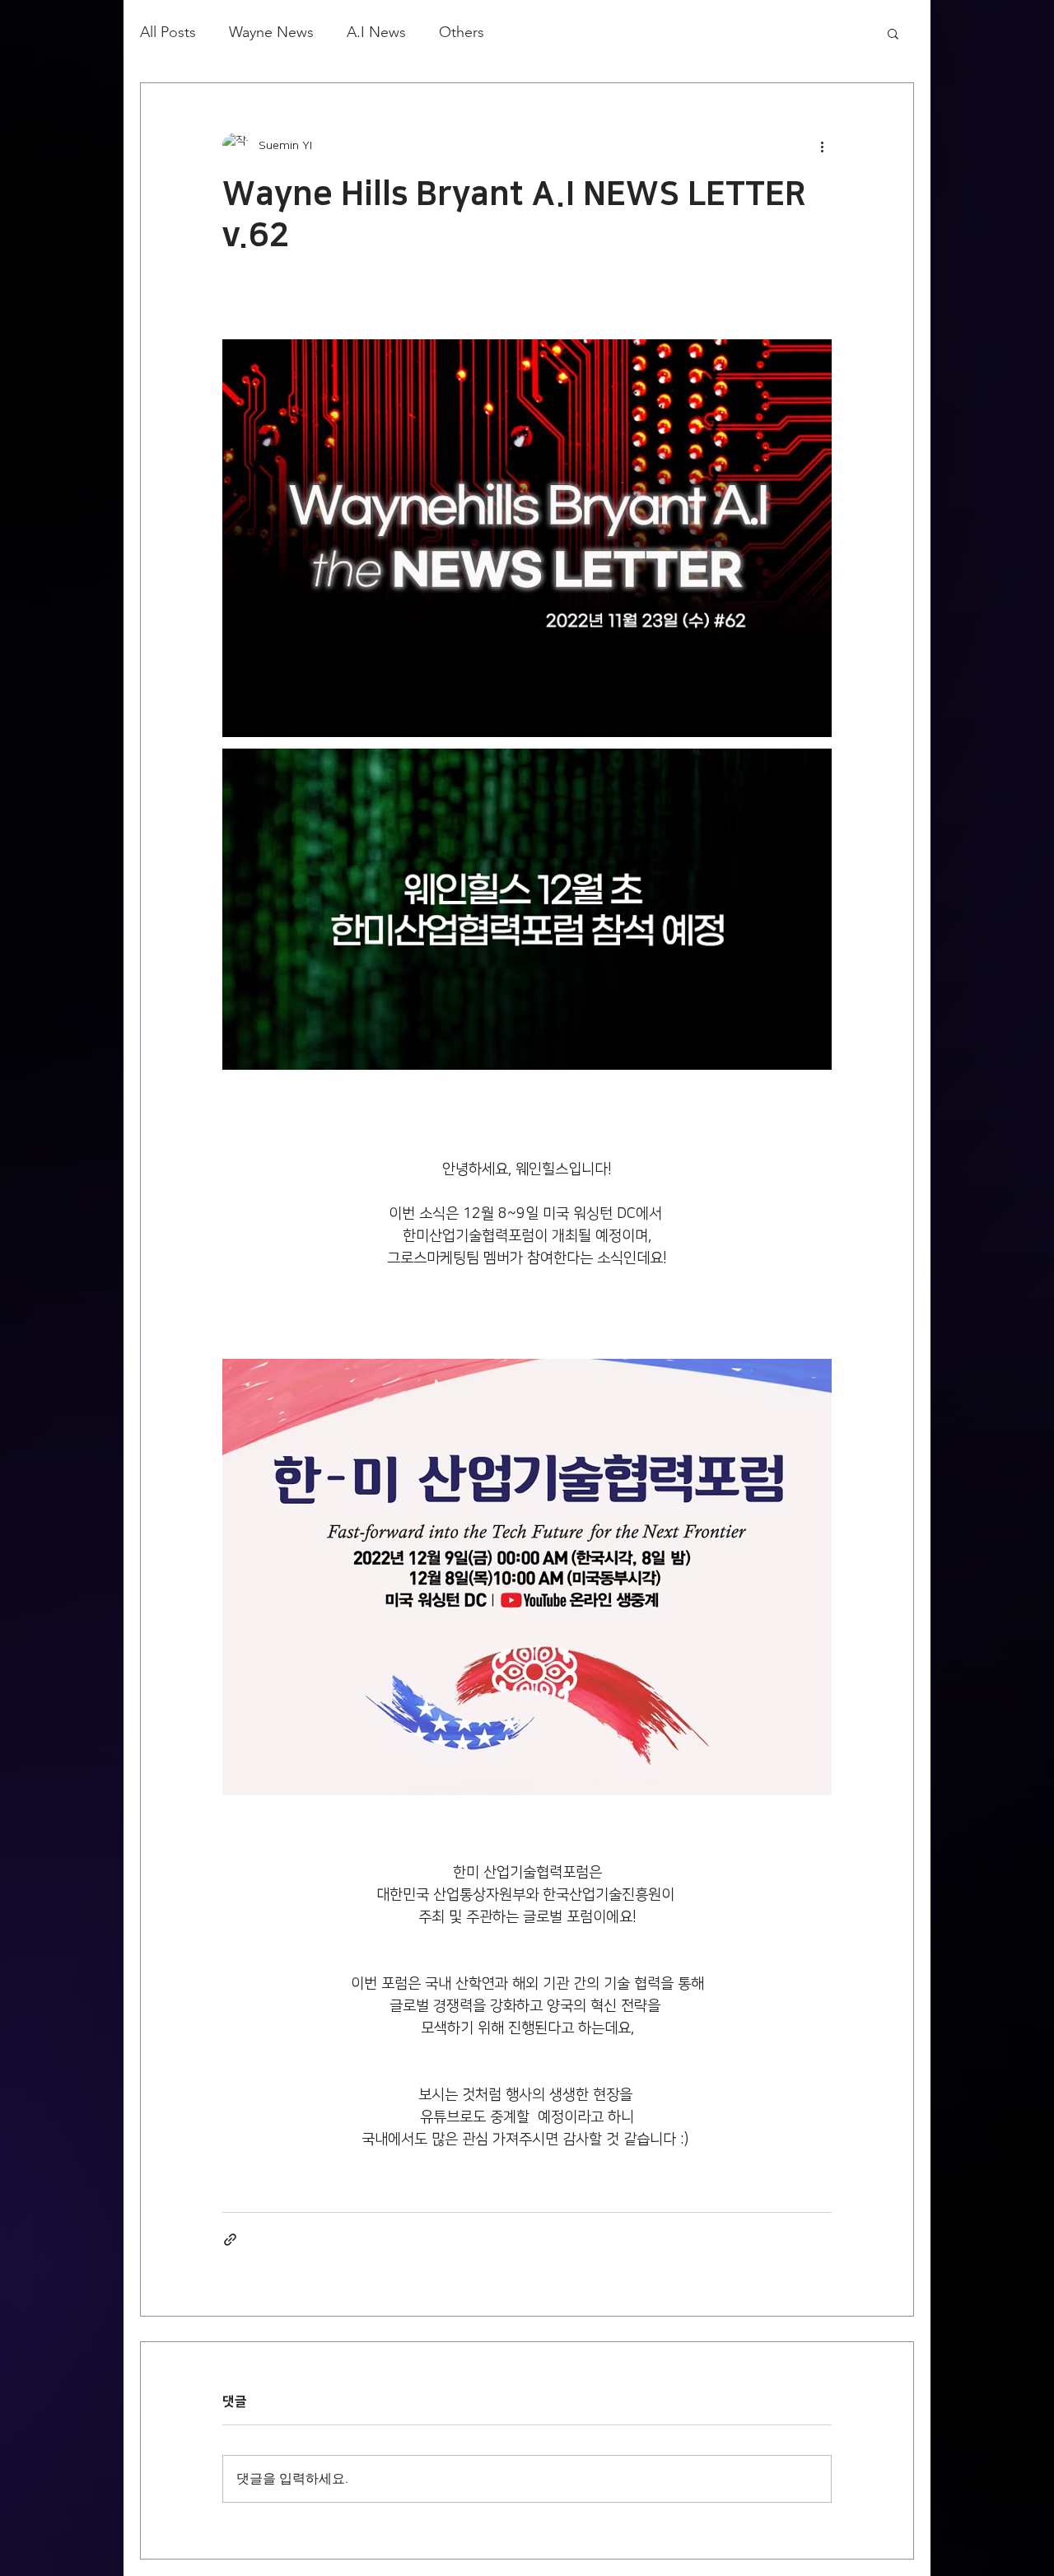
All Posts (168, 32)
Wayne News (271, 32)
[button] (893, 33)
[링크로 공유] (230, 2240)
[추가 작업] (822, 146)
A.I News (376, 32)
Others (462, 32)
